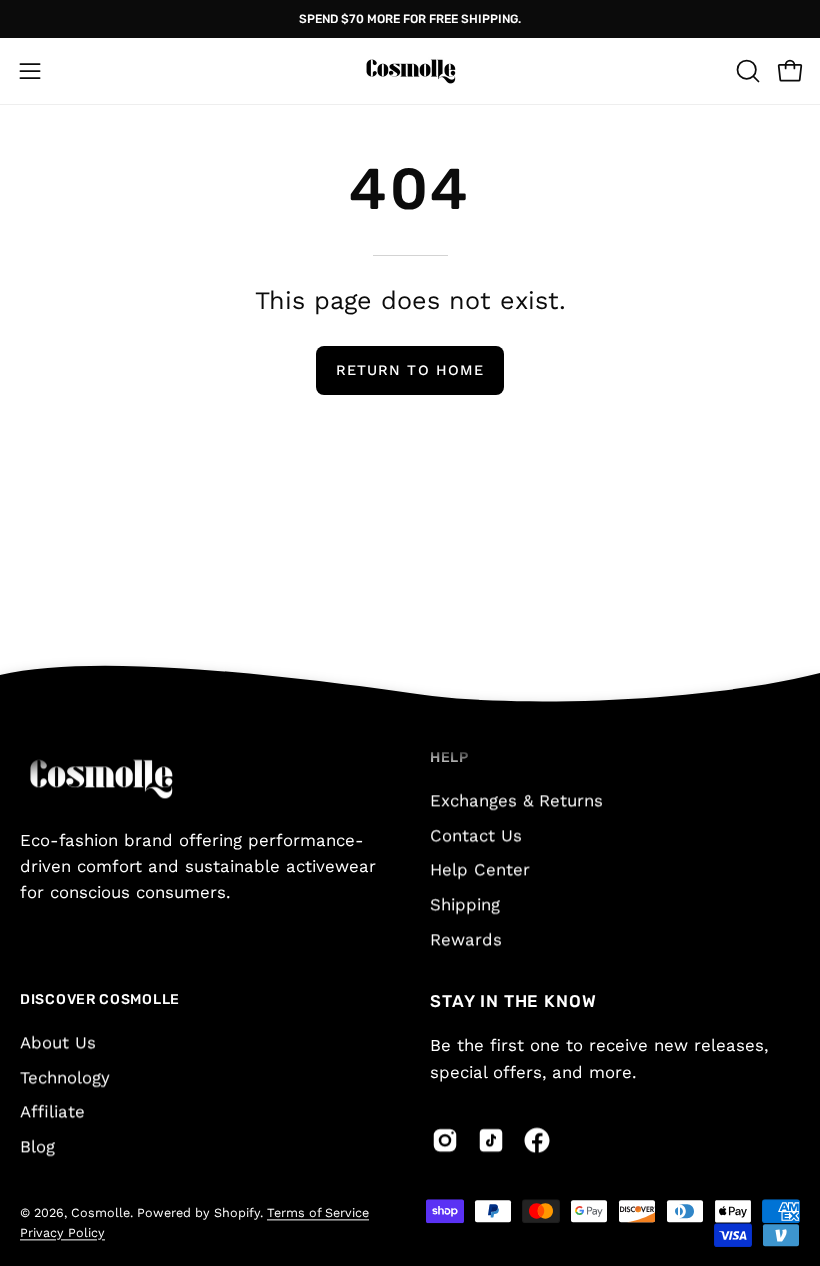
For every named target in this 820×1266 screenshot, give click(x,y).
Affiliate (52, 1112)
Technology (65, 1077)
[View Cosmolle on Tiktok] (491, 1140)
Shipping (465, 904)
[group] (410, 19)
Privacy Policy (62, 1232)
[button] (746, 71)
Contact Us (476, 835)
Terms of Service (318, 1213)
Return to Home (410, 370)
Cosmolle (100, 1213)
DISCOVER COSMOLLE (100, 1000)
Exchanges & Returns (516, 800)
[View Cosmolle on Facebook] (537, 1140)
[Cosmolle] (410, 71)
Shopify (237, 1213)
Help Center (480, 869)
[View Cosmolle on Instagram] (445, 1140)
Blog (37, 1146)
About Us (58, 1042)
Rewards (466, 938)
